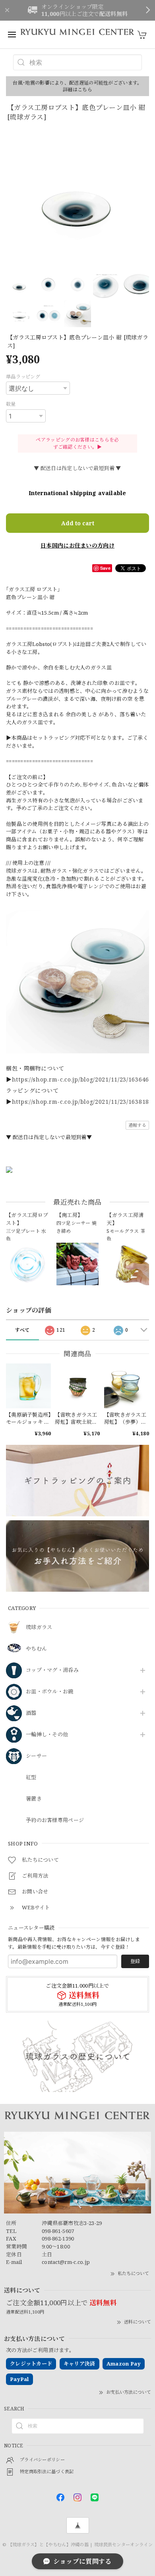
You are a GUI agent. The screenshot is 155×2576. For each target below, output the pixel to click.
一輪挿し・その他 (47, 1735)
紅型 (31, 1778)
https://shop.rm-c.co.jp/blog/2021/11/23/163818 (80, 1102)
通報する (137, 1125)
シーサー (36, 1756)
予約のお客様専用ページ (55, 1820)
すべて (22, 1330)
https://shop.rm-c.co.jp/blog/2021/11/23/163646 (80, 1079)
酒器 (31, 1713)
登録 (135, 1961)
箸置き (34, 1799)
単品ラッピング (23, 377)
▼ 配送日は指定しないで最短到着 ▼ (77, 468)
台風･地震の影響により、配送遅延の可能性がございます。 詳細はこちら (77, 86)
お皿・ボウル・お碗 (50, 1692)
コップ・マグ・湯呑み (52, 1670)
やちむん (36, 1649)
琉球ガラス (39, 1627)
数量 (11, 404)
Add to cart (78, 523)
